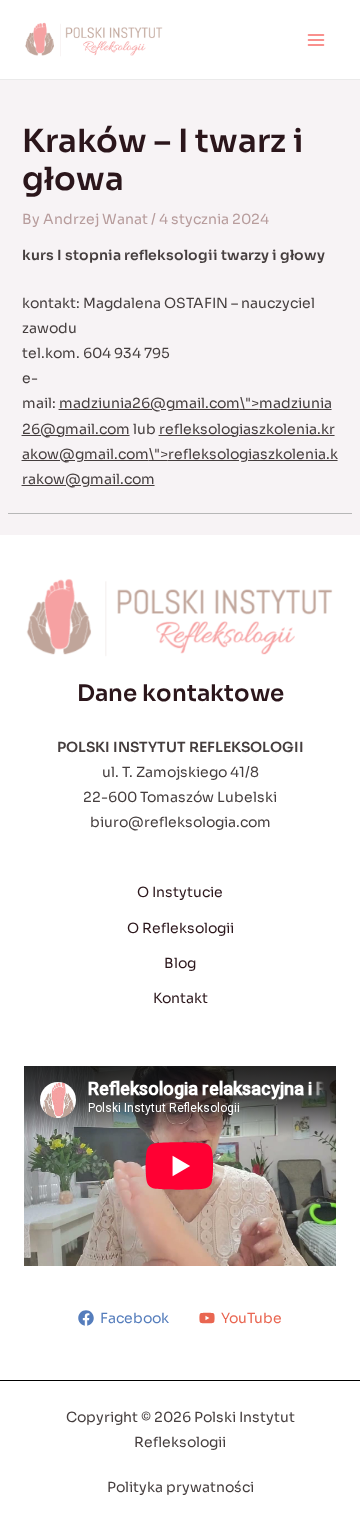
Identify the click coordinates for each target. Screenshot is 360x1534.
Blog (180, 963)
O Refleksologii (180, 928)
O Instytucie (180, 892)
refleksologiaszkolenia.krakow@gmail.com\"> (180, 454)
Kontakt (180, 998)
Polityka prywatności (180, 1487)
